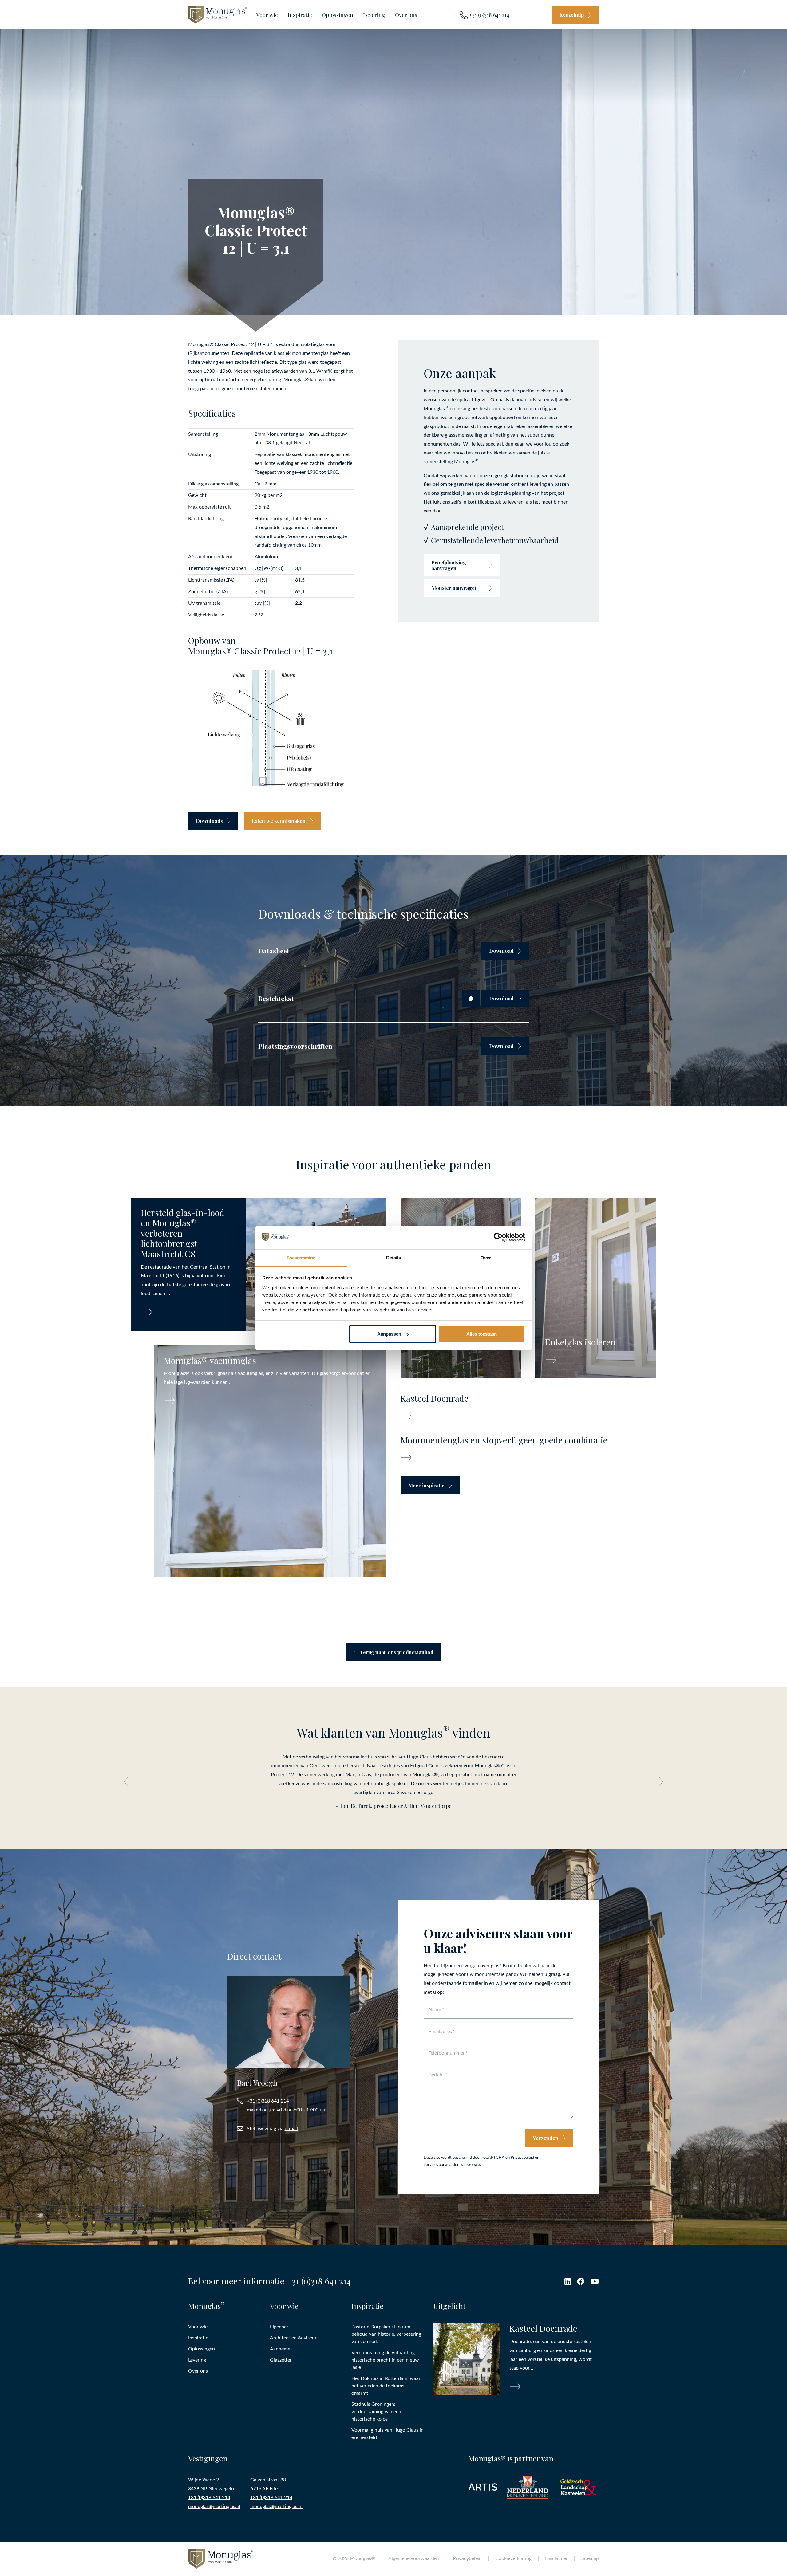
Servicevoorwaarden (441, 2165)
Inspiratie (300, 15)
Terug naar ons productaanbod (397, 1652)
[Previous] (128, 1782)
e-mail (291, 2129)
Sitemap (590, 2558)
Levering (374, 15)
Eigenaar (279, 2327)
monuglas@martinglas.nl (214, 2507)
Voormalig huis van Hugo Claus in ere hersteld (388, 2434)
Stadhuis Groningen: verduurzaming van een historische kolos (376, 2412)
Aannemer (281, 2349)
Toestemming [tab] (301, 1258)
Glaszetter (281, 2360)
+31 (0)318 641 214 (488, 15)
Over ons (406, 15)
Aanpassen (389, 1334)
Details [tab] (394, 1258)
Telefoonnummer (447, 2053)
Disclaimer (556, 2558)
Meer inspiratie (426, 1485)
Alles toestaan (482, 1334)
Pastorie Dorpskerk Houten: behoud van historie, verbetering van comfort (386, 2334)
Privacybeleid (522, 2158)
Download (501, 951)
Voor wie (267, 15)
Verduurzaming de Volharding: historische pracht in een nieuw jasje (385, 2360)
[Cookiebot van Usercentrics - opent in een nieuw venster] (498, 1238)
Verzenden (546, 2138)
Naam (435, 2010)
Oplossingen (338, 15)
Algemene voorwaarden (414, 2558)
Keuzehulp (571, 15)
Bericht (436, 2075)
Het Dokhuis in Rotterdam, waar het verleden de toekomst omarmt (386, 2386)
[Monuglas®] (217, 15)
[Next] (659, 1782)
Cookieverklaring (513, 2558)
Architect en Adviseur (293, 2338)
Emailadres (440, 2032)
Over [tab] (486, 1258)
